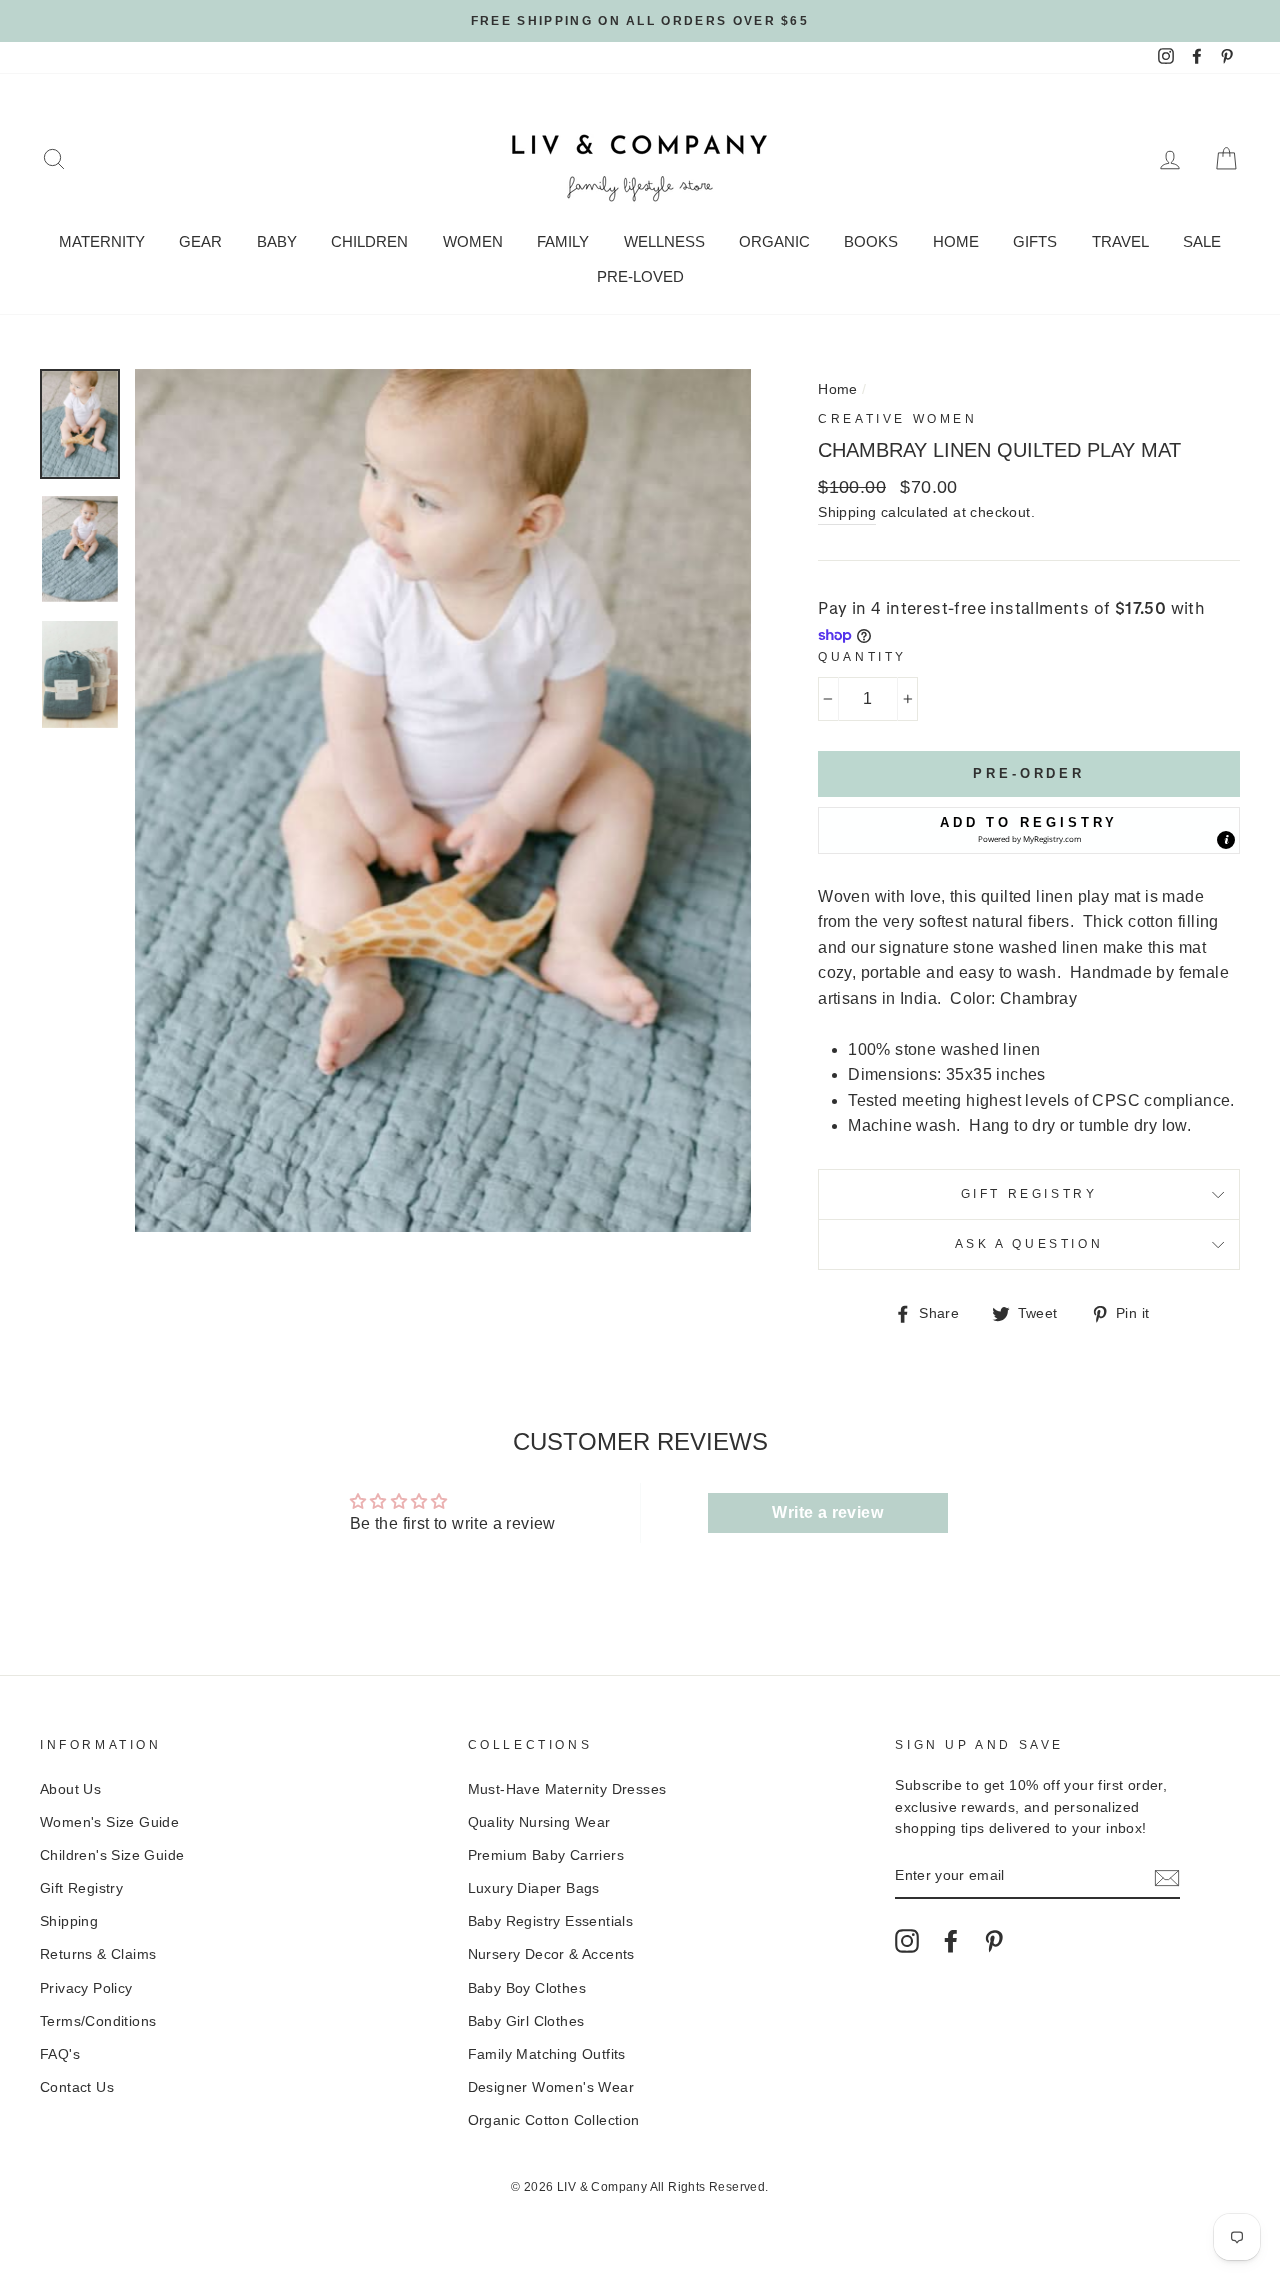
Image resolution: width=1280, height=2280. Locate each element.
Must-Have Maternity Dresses (567, 1789)
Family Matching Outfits (547, 2054)
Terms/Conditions (98, 2021)
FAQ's (60, 2054)
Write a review (827, 1512)
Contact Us (77, 2087)
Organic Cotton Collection (554, 2120)
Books (871, 241)
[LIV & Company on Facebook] (951, 1941)
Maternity (102, 241)
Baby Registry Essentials (551, 1921)
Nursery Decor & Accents (551, 1954)
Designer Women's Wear (551, 2087)
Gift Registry (1029, 1194)
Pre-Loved (640, 276)
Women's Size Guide (109, 1822)
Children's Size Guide (112, 1855)
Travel (1120, 241)
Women (473, 241)
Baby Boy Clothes (527, 1988)
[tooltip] (1226, 840)
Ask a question (1029, 1244)
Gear (200, 241)
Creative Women (897, 419)
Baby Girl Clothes (526, 2021)
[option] (640, 21)
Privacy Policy (86, 1988)
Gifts (1035, 241)
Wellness (664, 241)
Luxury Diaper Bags (534, 1888)
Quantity (862, 657)
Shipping (847, 512)
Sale (1202, 241)
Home (956, 241)
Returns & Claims (98, 1954)
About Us (70, 1789)
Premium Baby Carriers (546, 1855)
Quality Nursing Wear (539, 1822)
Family (563, 241)
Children (369, 241)
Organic (774, 241)
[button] (1029, 830)
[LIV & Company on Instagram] (907, 1941)
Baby (277, 241)
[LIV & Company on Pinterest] (994, 1941)
